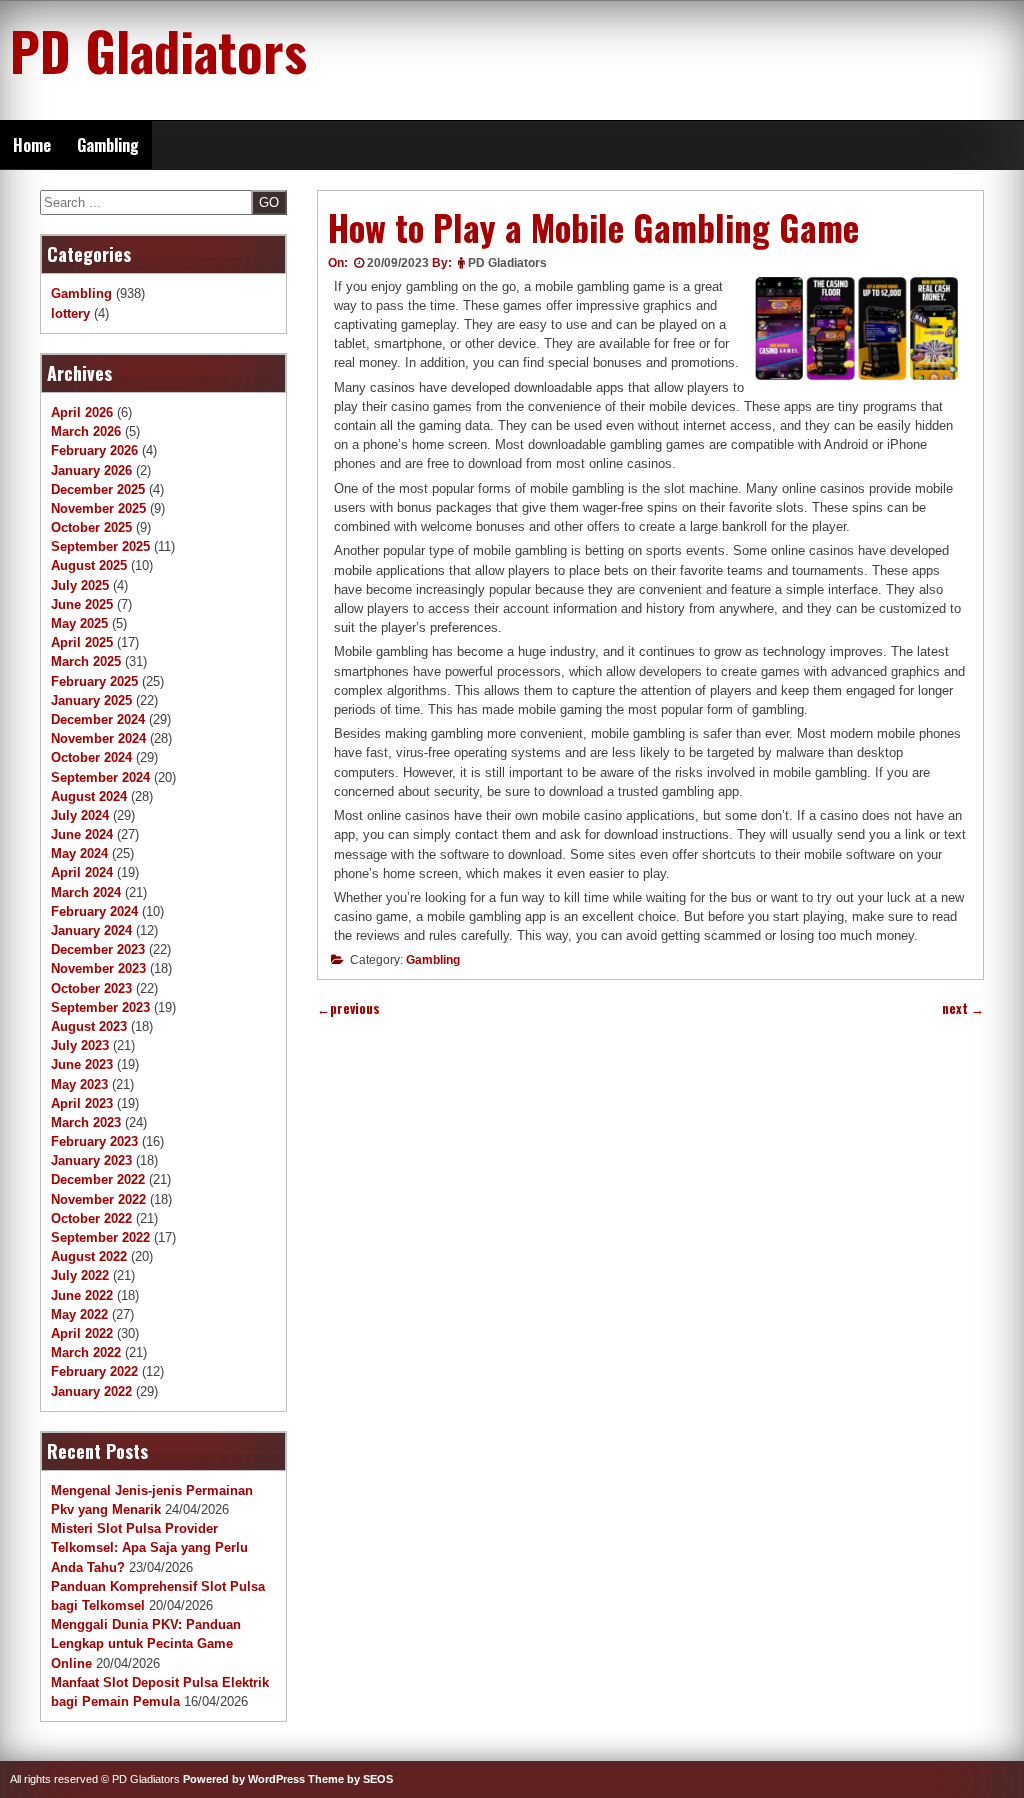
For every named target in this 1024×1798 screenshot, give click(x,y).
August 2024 (89, 796)
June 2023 (82, 1064)
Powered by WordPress (244, 1779)
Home (32, 145)
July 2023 (80, 1045)
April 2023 (82, 1103)
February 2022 (94, 1371)
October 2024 (91, 757)
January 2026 (91, 470)
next (963, 1008)
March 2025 (86, 661)
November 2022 (98, 1199)
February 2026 (94, 450)
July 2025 (80, 585)
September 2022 (100, 1237)
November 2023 (98, 968)
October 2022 (91, 1218)
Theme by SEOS (350, 1779)
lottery (70, 313)
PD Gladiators (158, 50)
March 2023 (86, 1122)
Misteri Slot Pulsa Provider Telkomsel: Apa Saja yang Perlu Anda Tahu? (149, 1547)
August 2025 (89, 565)
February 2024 (94, 911)
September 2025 (100, 546)
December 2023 (98, 949)
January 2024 (91, 930)
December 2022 (98, 1179)
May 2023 (79, 1084)
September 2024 (100, 777)
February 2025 (94, 681)
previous (348, 1008)
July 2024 (80, 815)
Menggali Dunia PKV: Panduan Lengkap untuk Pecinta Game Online (146, 1643)
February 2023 (94, 1141)
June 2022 (82, 1295)
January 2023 (91, 1160)
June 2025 (82, 604)
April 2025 (82, 642)
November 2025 (98, 508)
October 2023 (91, 988)
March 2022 (86, 1352)
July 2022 (80, 1275)
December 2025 (98, 489)
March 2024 (86, 892)
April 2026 (82, 412)
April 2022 (82, 1333)
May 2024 (79, 853)
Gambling (108, 145)
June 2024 (82, 834)
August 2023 (89, 1026)
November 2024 (98, 738)
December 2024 (98, 719)
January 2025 (91, 700)
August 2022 (89, 1256)
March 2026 (86, 431)
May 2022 (79, 1314)
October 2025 (91, 527)
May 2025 (79, 623)
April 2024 (82, 872)
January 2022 (91, 1391)
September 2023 (100, 1007)
